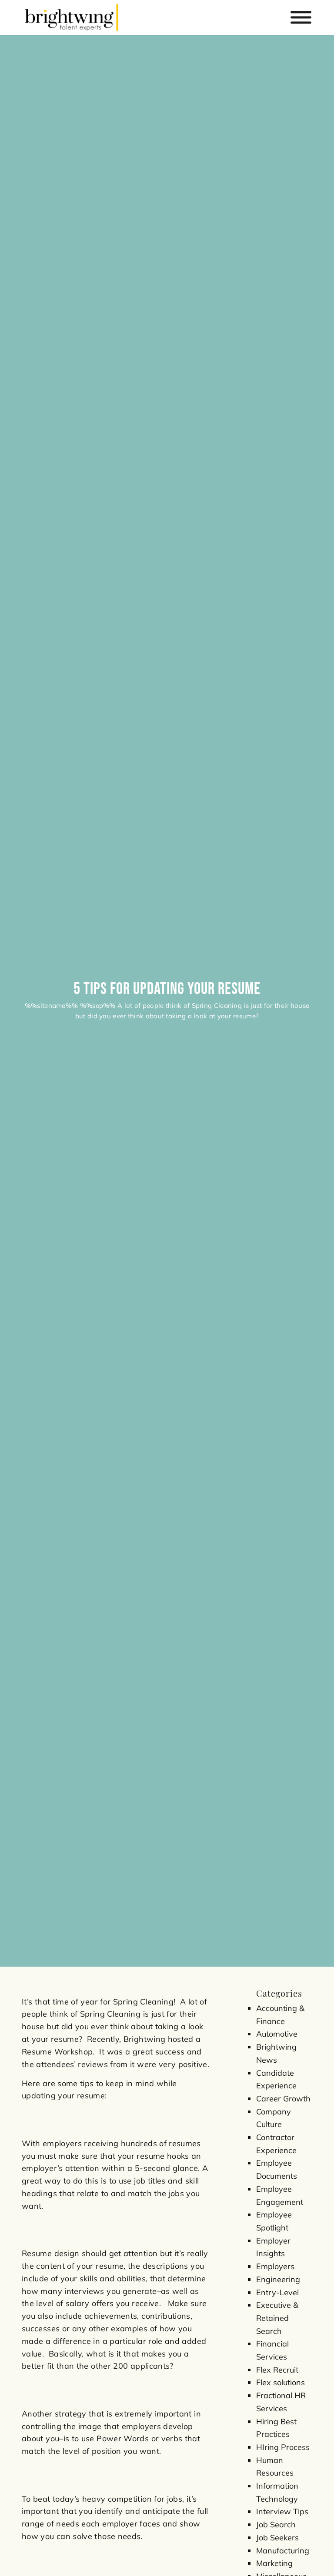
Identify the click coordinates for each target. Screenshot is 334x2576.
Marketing (274, 2563)
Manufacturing (283, 2551)
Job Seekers (277, 2538)
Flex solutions (281, 2382)
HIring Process (283, 2447)
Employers (275, 2266)
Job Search (276, 2524)
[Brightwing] (72, 17)
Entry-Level (277, 2292)
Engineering (278, 2279)
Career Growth (283, 2099)
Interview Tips (282, 2511)
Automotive (277, 2034)
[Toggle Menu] (301, 18)
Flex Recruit (277, 2370)
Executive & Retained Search (277, 2318)
